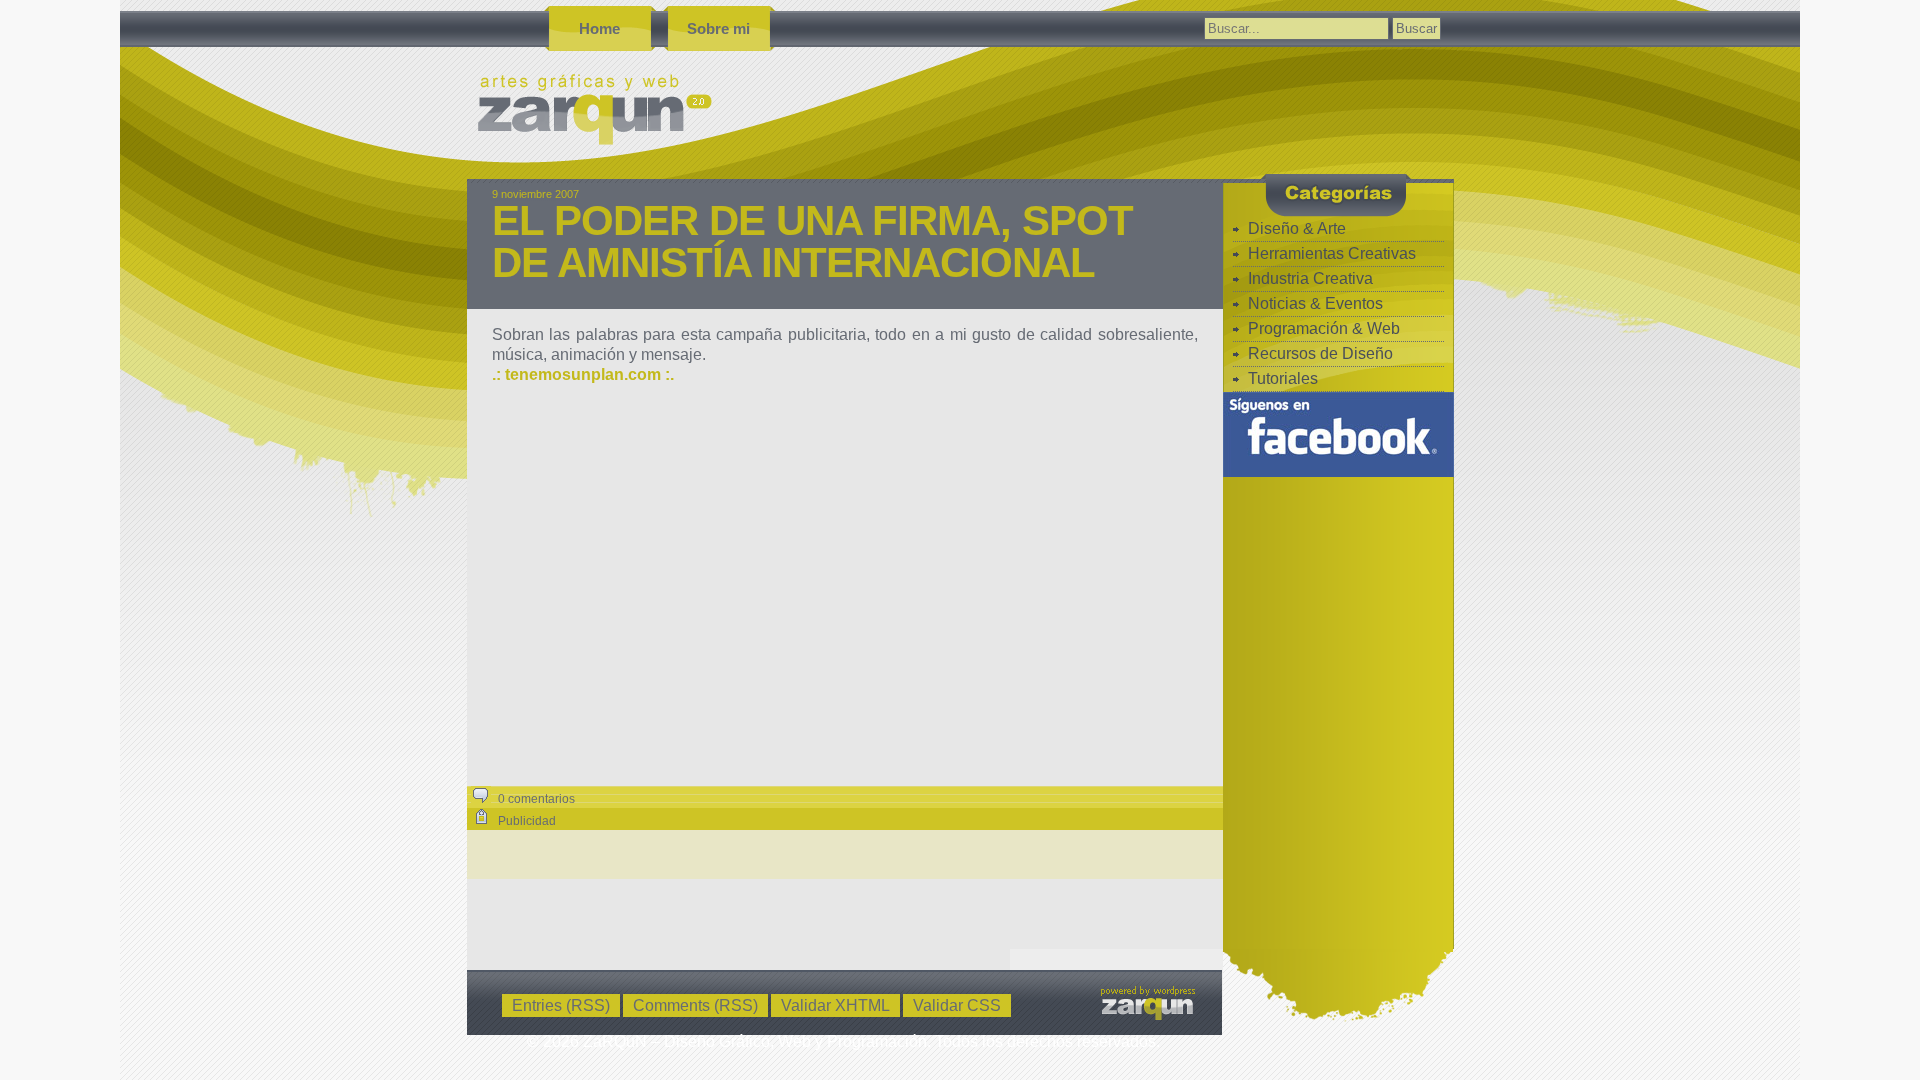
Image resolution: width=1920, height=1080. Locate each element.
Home (599, 28)
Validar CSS (957, 1005)
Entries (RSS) (561, 1005)
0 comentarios (536, 799)
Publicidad (527, 821)
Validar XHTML (835, 1005)
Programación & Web (1324, 328)
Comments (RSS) (695, 1005)
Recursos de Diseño (1320, 353)
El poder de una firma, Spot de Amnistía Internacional (812, 241)
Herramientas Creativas (1332, 253)
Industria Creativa (1310, 278)
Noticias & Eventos (1315, 303)
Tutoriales (1283, 378)
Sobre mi (718, 28)
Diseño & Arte (1297, 228)
